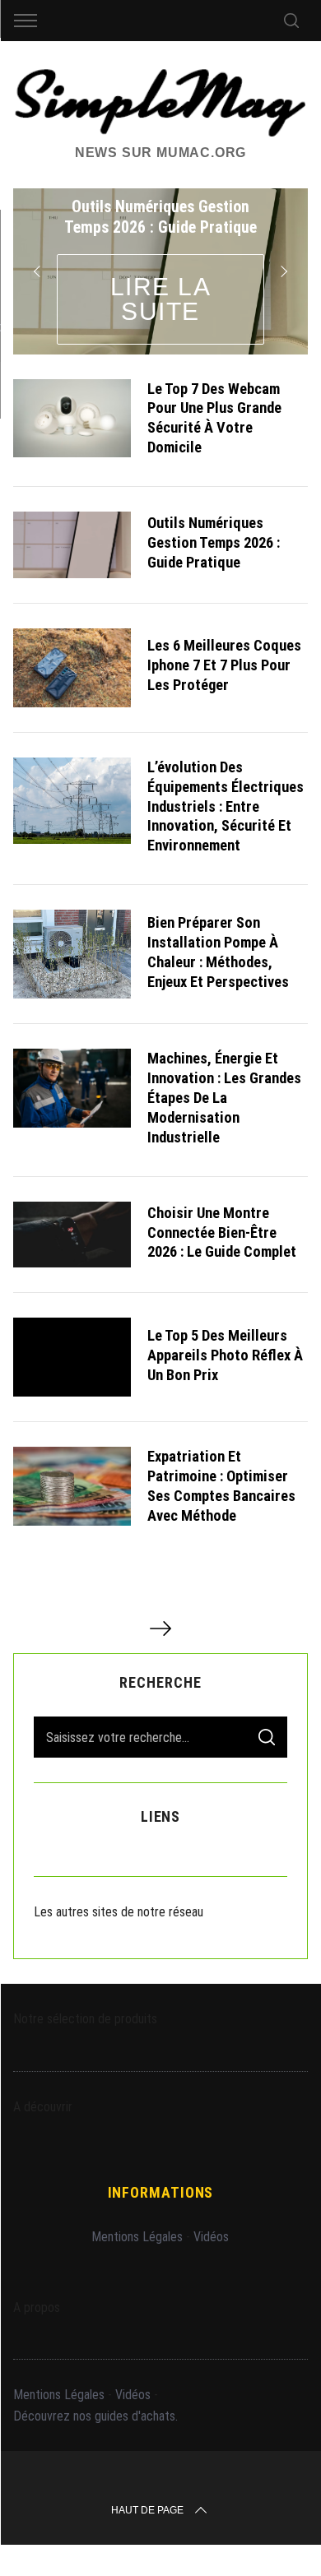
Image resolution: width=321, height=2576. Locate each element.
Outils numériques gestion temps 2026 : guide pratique (214, 542)
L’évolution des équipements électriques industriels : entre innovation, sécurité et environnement (226, 806)
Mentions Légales (137, 2237)
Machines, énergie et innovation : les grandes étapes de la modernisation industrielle (224, 1098)
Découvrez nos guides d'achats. (95, 2416)
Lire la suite (161, 299)
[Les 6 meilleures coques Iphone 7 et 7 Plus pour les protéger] (72, 668)
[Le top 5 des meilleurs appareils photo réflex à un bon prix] (72, 1357)
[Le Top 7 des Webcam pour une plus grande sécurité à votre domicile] (72, 419)
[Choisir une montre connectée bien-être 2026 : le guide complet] (72, 1235)
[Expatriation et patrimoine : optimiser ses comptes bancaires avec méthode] (72, 1486)
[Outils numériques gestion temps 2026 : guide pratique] (72, 545)
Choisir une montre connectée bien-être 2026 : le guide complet (222, 1232)
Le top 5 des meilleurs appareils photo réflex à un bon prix (225, 1355)
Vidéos (211, 2237)
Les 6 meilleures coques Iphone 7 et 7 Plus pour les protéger (224, 665)
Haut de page (147, 2510)
